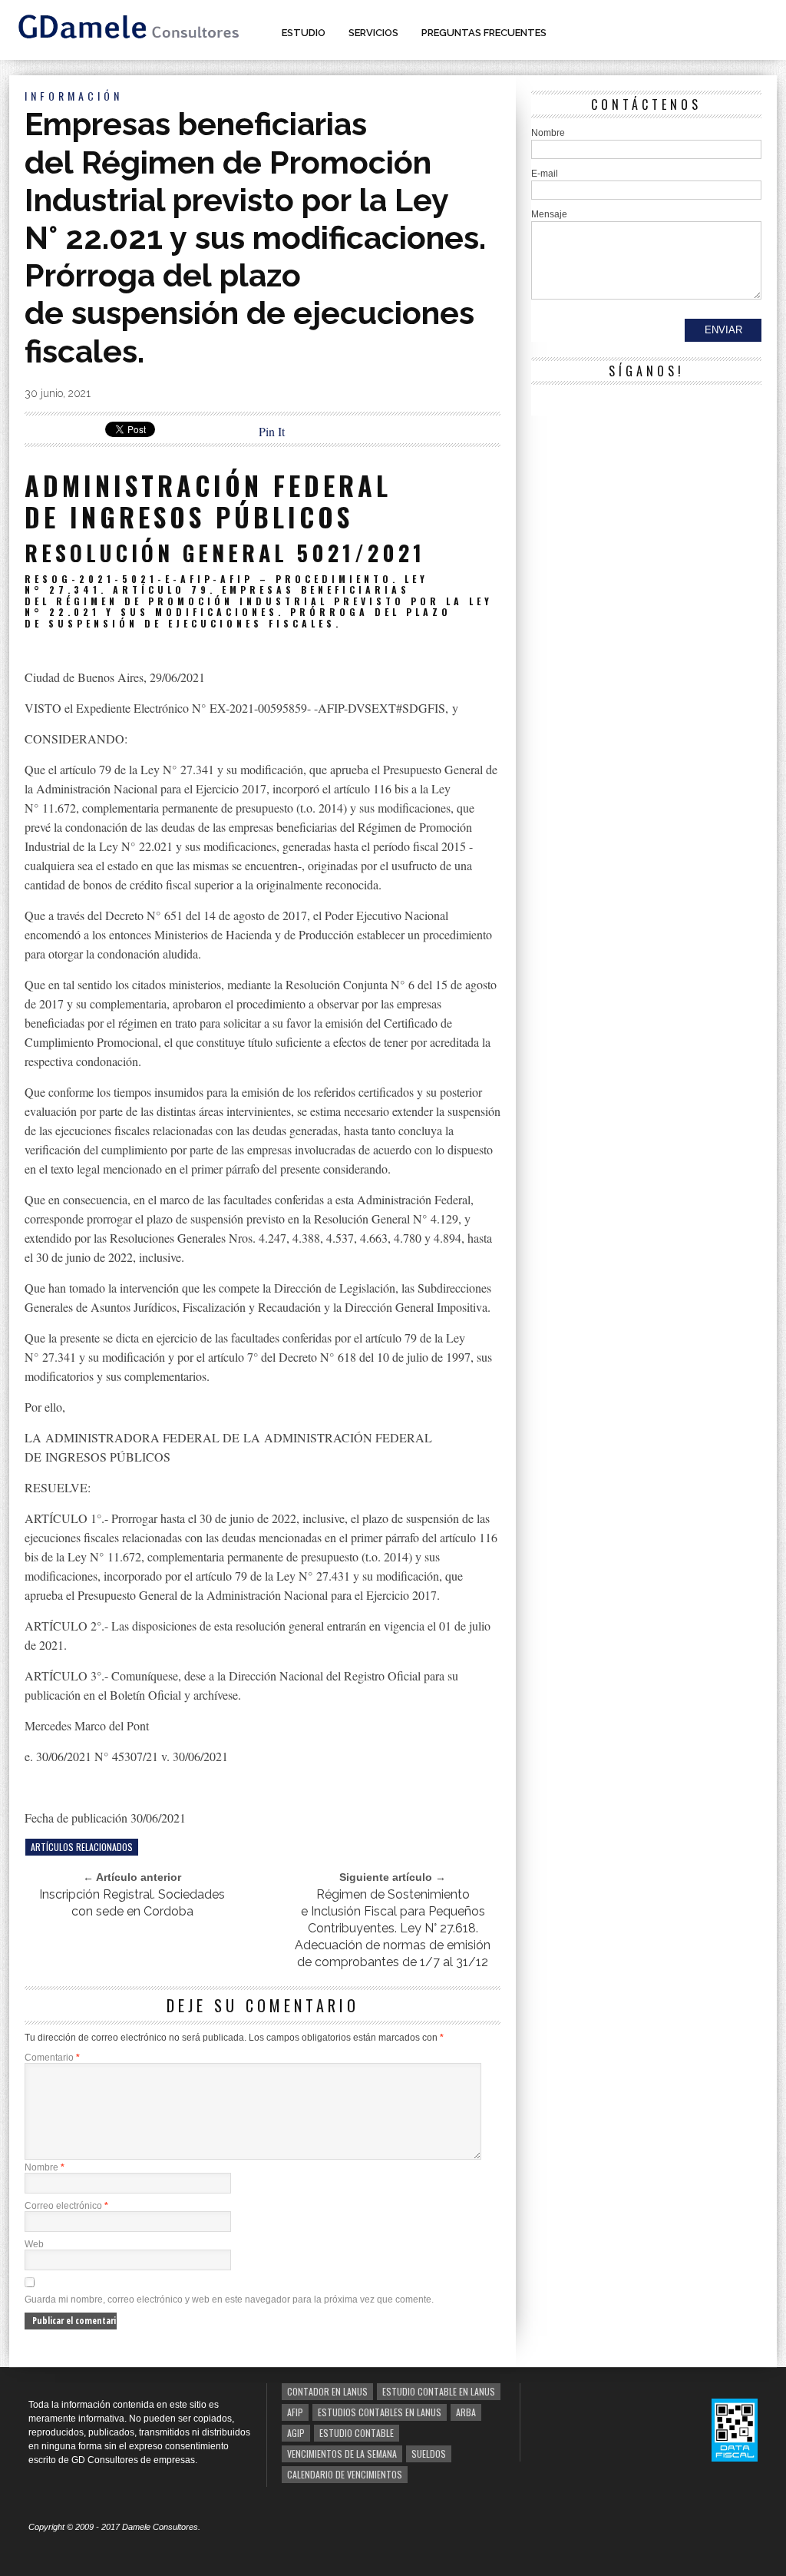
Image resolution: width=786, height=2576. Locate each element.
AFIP (295, 2412)
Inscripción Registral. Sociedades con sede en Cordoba (132, 1903)
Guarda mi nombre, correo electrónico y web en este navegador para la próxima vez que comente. (229, 2300)
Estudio (304, 33)
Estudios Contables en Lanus (380, 2412)
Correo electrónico (66, 2206)
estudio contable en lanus (439, 2391)
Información (74, 96)
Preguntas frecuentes (484, 33)
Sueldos (429, 2453)
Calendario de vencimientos (345, 2474)
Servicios (373, 33)
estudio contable (357, 2433)
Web (34, 2244)
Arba (466, 2412)
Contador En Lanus (327, 2391)
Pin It (272, 431)
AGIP (296, 2433)
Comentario (52, 2058)
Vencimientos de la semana (342, 2453)
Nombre (45, 2167)
